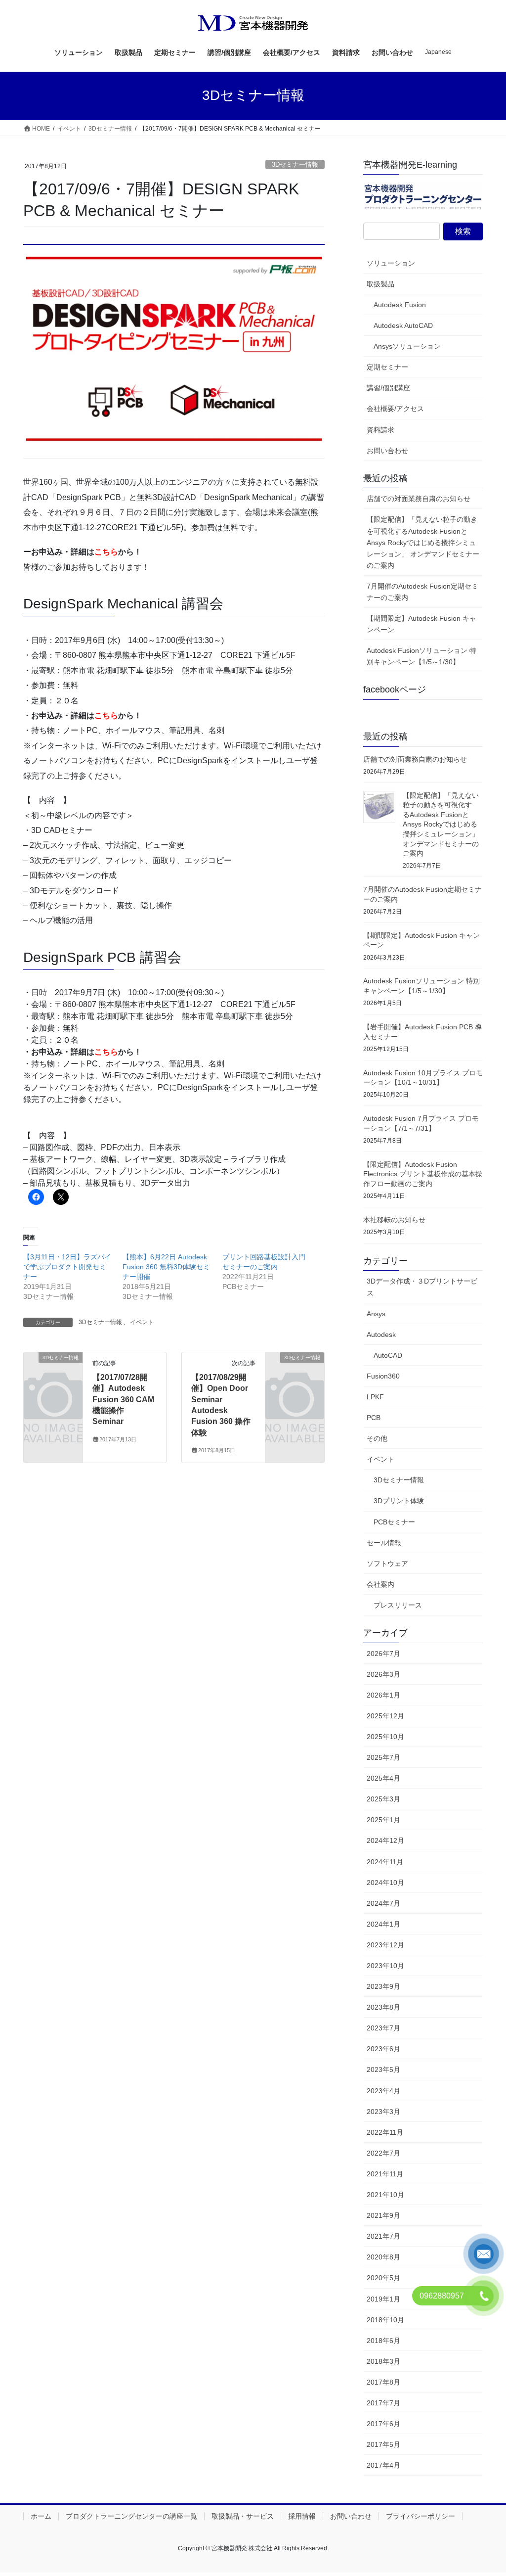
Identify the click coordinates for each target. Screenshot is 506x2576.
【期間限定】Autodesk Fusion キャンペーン (422, 624)
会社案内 (380, 1584)
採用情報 (302, 2516)
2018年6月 (383, 2341)
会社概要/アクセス (395, 409)
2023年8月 (383, 2007)
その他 (377, 1438)
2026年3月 (383, 1674)
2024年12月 (385, 1840)
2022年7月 (383, 2153)
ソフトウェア (387, 1564)
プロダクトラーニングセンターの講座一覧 (131, 2516)
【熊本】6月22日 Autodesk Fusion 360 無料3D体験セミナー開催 (166, 1267)
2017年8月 (383, 2382)
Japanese (438, 52)
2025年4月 (383, 1778)
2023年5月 (383, 2070)
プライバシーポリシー (421, 2516)
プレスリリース (398, 1605)
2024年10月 (385, 1883)
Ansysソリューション (407, 346)
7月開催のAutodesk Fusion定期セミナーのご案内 (422, 592)
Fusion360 (383, 1376)
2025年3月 (383, 1799)
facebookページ (395, 690)
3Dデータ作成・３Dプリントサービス (422, 1287)
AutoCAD (388, 1355)
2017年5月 (383, 2444)
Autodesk (381, 1334)
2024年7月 (383, 1903)
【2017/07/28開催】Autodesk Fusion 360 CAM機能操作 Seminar (123, 1400)
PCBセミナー (394, 1522)
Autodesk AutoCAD (403, 325)
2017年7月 (383, 2403)
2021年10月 (385, 2195)
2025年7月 (383, 1757)
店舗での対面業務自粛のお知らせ (419, 499)
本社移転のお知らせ (394, 1220)
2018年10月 (385, 2320)
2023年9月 (383, 1986)
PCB (374, 1418)
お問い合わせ (387, 451)
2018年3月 (383, 2361)
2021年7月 (383, 2236)
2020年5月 (383, 2278)
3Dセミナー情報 (295, 164)
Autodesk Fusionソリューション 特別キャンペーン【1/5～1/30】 (422, 656)
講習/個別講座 (388, 388)
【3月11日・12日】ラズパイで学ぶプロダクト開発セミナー (67, 1267)
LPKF (375, 1397)
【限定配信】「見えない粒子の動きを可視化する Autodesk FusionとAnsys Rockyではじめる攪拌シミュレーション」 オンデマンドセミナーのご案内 (423, 542)
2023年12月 (385, 1945)
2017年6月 (383, 2424)
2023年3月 (383, 2112)
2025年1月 (383, 1820)
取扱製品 (380, 284)
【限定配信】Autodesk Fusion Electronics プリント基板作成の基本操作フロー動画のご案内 (423, 1174)
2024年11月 (385, 1862)
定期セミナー (387, 367)
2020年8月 (383, 2257)
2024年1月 (383, 1924)
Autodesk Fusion (400, 305)
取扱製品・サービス (243, 2516)
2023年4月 (383, 2091)
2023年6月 (383, 2049)
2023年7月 (383, 2028)
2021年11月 (385, 2174)
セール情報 (384, 1543)
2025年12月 (385, 1716)
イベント (142, 1322)
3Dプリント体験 (399, 1501)
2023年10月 (385, 1966)
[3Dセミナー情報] (53, 1370)
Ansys (376, 1314)
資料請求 (380, 430)
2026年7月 (383, 1654)
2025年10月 (385, 1737)
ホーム (41, 2516)
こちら (106, 552)
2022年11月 (385, 2132)
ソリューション (391, 263)
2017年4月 (383, 2465)
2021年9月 (383, 2215)
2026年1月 (383, 1695)
